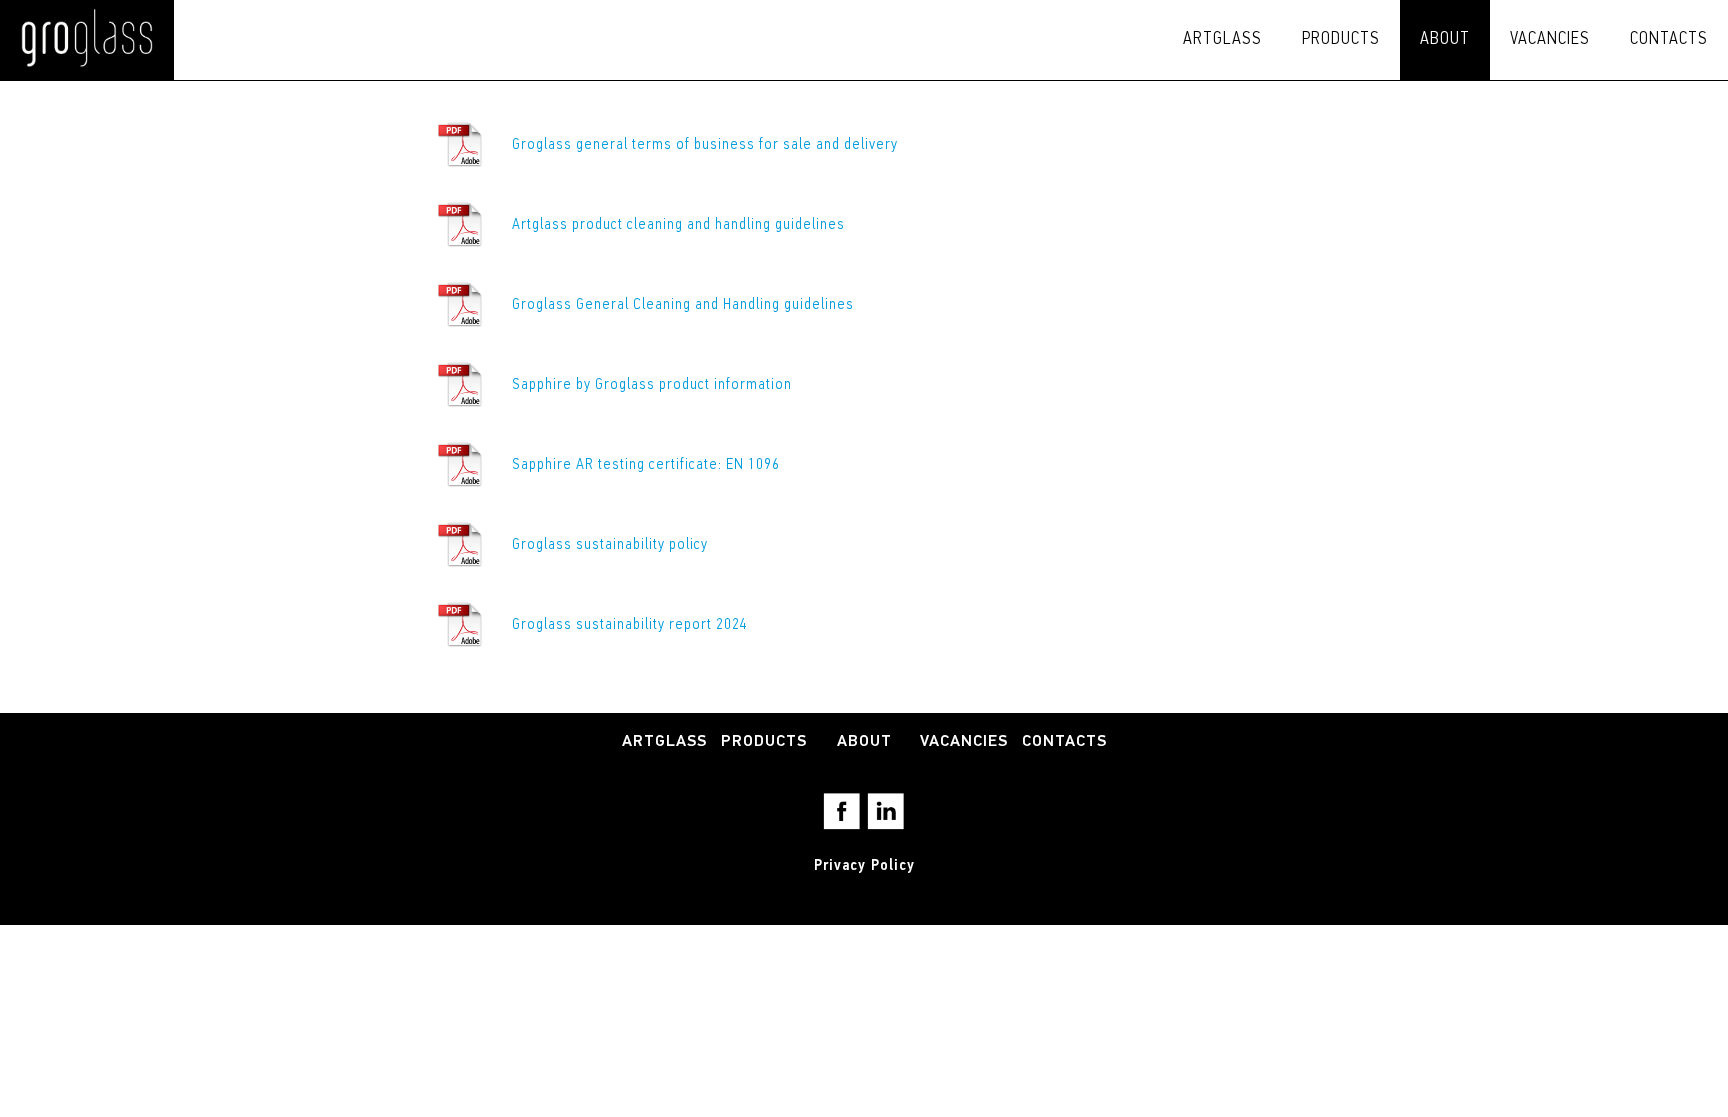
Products (1341, 40)
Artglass (1222, 40)
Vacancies (1550, 40)
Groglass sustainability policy (612, 545)
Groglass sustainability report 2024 (630, 625)
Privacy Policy (864, 866)
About (1445, 40)
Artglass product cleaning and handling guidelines (678, 225)
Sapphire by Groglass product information (654, 385)
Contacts (1669, 40)
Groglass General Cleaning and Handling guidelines (683, 305)
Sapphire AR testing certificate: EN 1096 (646, 465)
